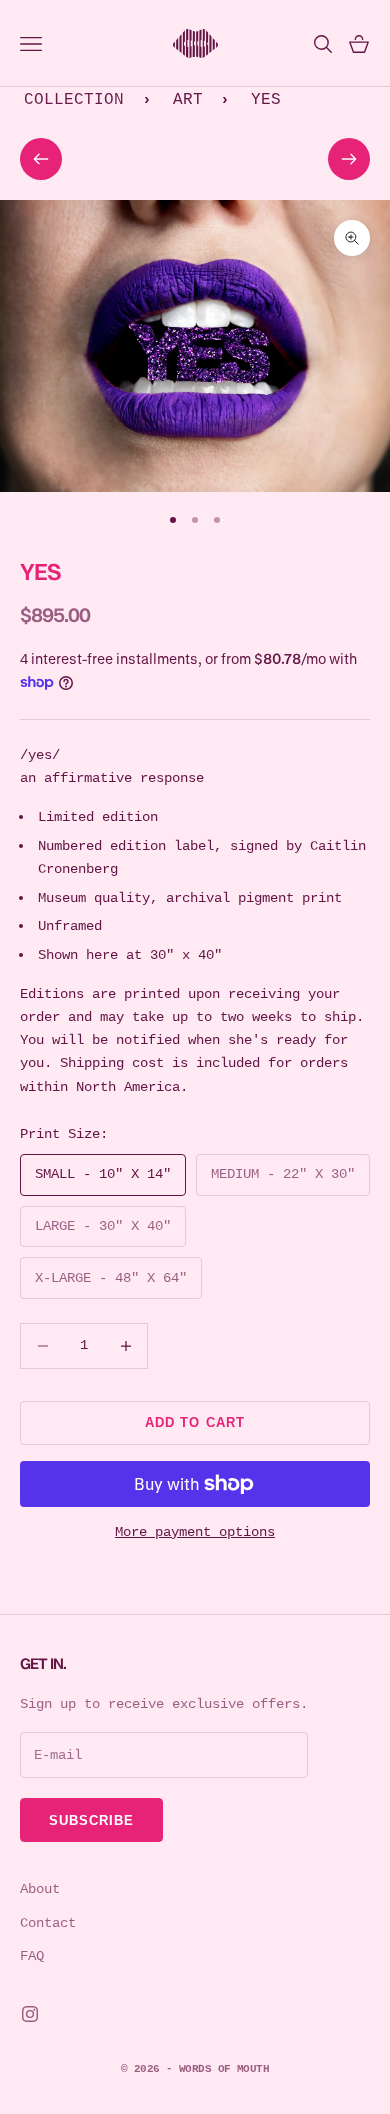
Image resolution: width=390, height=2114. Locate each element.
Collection (74, 100)
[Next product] (349, 159)
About (40, 1889)
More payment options (195, 1532)
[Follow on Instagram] (30, 2014)
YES (266, 100)
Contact (48, 1923)
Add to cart (194, 1422)
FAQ (32, 1956)
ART (188, 100)
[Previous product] (41, 159)
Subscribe (91, 1820)
